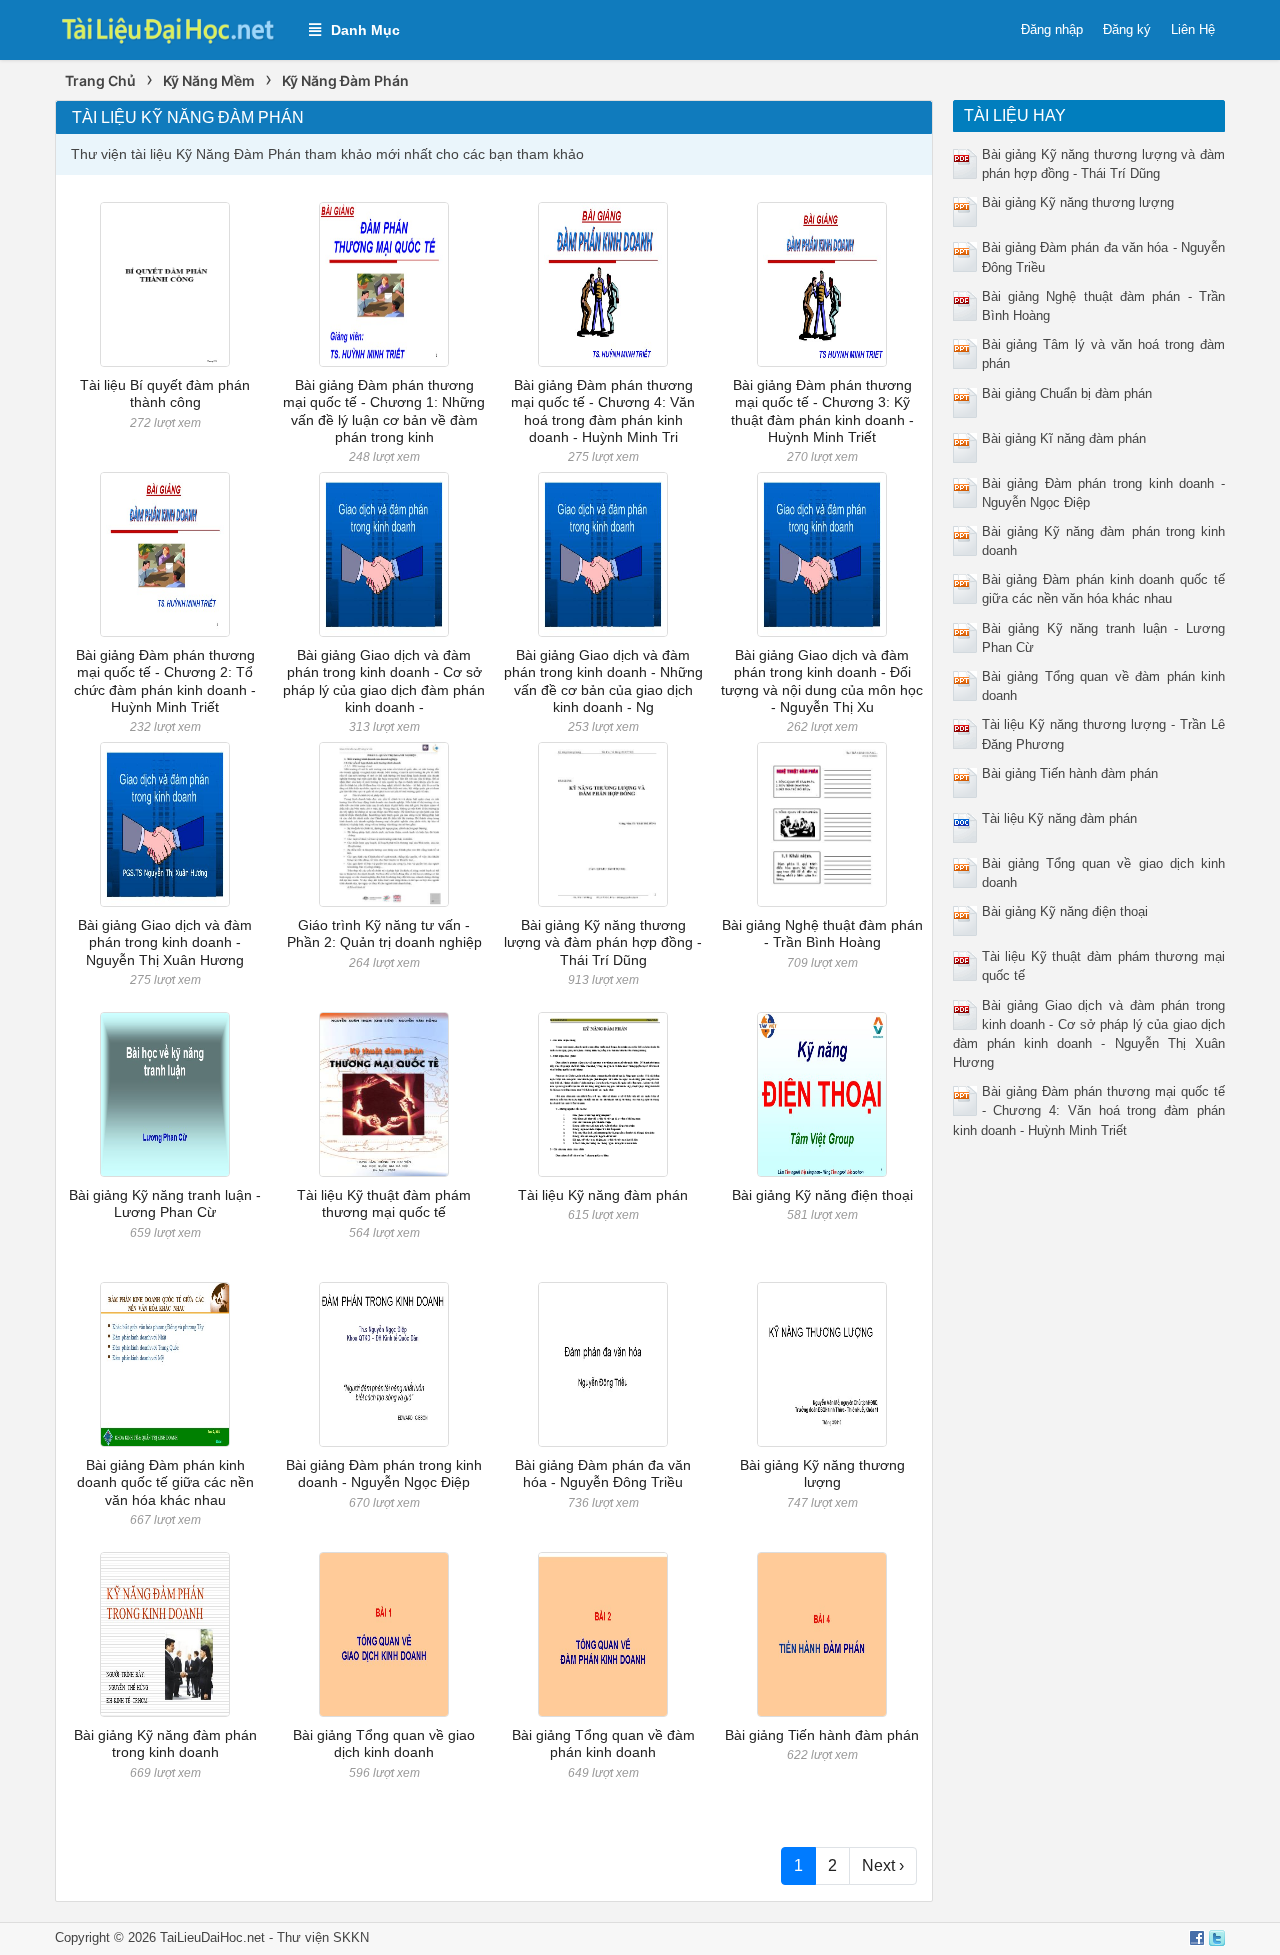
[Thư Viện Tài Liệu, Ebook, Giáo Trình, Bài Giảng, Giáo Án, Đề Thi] (172, 28)
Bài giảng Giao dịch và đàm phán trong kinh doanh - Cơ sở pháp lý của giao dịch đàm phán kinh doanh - (384, 681)
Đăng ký (1127, 29)
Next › (883, 1865)
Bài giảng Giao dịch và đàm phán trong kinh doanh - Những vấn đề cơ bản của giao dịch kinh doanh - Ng (603, 681)
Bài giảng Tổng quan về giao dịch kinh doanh (384, 1743)
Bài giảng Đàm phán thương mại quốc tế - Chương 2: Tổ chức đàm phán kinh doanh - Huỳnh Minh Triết (165, 681)
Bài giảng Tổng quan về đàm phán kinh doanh (603, 1743)
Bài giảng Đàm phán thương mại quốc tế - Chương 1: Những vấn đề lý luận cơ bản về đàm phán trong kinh (384, 411)
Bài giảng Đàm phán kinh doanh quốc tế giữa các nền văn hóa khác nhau (165, 1482)
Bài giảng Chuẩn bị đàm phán (1067, 393)
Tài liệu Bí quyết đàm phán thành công (165, 393)
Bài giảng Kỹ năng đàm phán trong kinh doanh (165, 1743)
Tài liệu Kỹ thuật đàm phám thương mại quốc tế (384, 1203)
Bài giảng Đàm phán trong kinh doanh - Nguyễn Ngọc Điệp (384, 1473)
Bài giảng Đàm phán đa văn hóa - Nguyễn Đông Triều (603, 1473)
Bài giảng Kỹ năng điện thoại (822, 1195)
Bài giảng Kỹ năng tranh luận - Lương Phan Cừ (165, 1203)
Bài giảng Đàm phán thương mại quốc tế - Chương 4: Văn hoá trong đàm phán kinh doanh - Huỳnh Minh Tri (603, 411)
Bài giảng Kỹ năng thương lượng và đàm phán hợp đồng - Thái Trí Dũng (603, 942)
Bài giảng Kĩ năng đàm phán (1064, 438)
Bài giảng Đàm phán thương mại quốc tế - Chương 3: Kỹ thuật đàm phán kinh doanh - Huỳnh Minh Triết (822, 411)
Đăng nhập (1052, 29)
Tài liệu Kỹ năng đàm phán (603, 1195)
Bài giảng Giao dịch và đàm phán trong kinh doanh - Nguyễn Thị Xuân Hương (165, 942)
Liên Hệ (1193, 29)
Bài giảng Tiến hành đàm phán (822, 1735)
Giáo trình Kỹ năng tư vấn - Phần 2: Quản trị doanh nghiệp (384, 933)
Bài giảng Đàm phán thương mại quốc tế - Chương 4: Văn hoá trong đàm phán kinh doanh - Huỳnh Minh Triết (1089, 1110)
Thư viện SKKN (323, 1937)
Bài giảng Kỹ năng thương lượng (822, 1473)
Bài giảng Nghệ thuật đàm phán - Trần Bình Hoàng (822, 933)
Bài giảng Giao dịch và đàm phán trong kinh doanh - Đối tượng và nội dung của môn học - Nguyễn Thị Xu (822, 681)
